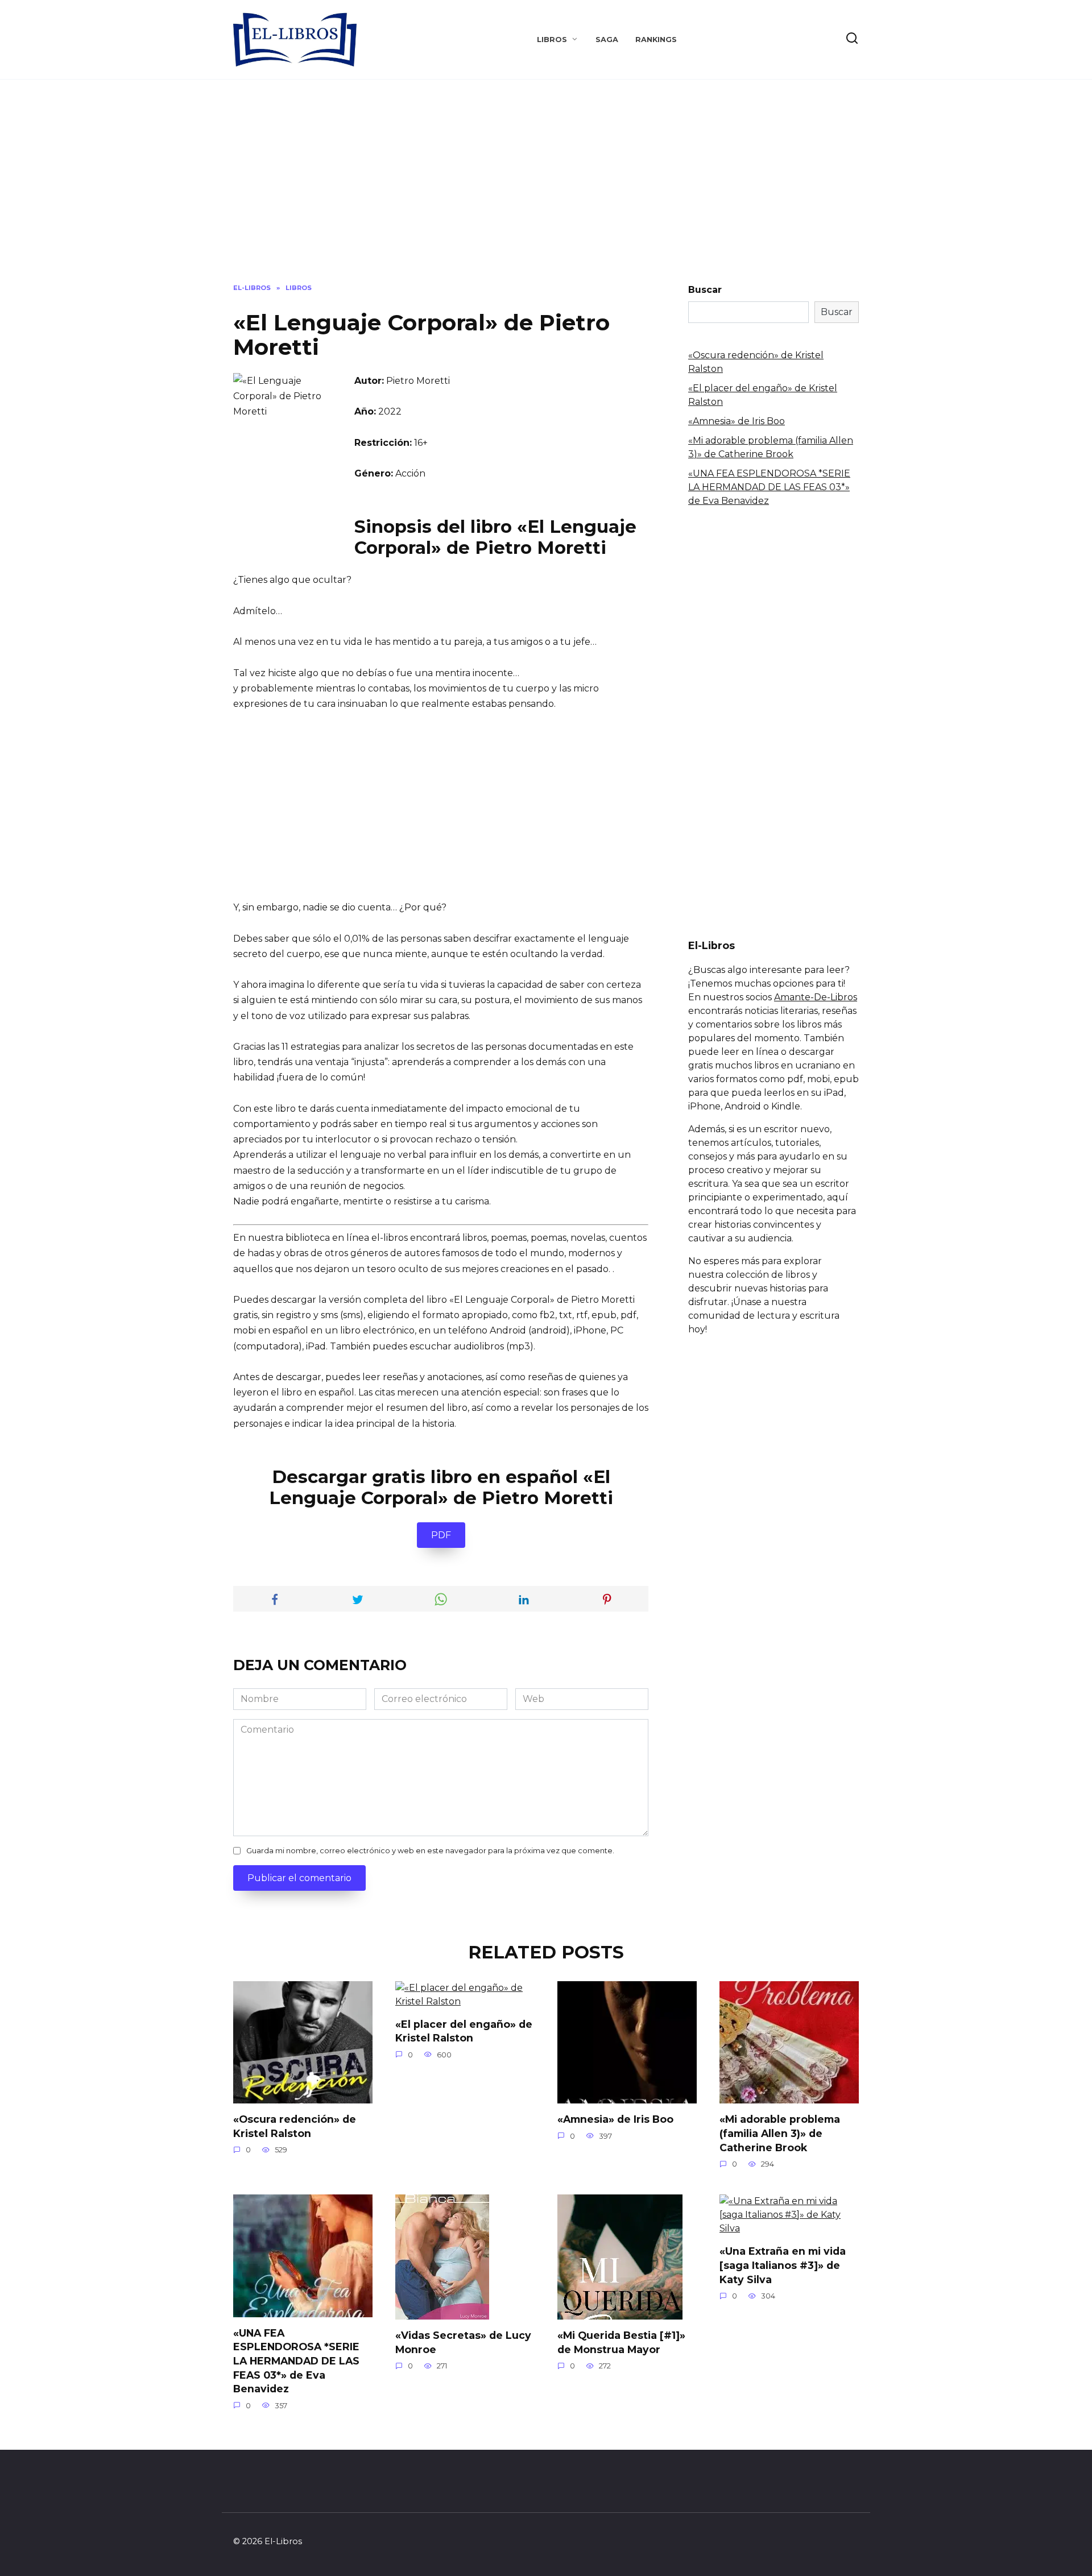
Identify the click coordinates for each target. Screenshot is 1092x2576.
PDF (441, 1535)
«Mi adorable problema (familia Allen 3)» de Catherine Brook (780, 2133)
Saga (607, 40)
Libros (552, 40)
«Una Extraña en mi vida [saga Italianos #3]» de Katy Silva (783, 2265)
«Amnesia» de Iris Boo (737, 421)
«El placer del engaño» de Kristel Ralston (464, 2031)
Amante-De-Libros (816, 997)
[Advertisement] (546, 190)
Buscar (705, 290)
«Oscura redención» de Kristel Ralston (295, 2126)
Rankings (656, 40)
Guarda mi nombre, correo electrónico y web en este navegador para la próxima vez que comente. (430, 1851)
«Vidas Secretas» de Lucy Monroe (463, 2342)
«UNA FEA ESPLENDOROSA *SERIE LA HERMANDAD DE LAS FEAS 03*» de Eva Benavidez (769, 487)
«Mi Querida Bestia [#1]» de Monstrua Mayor (621, 2342)
